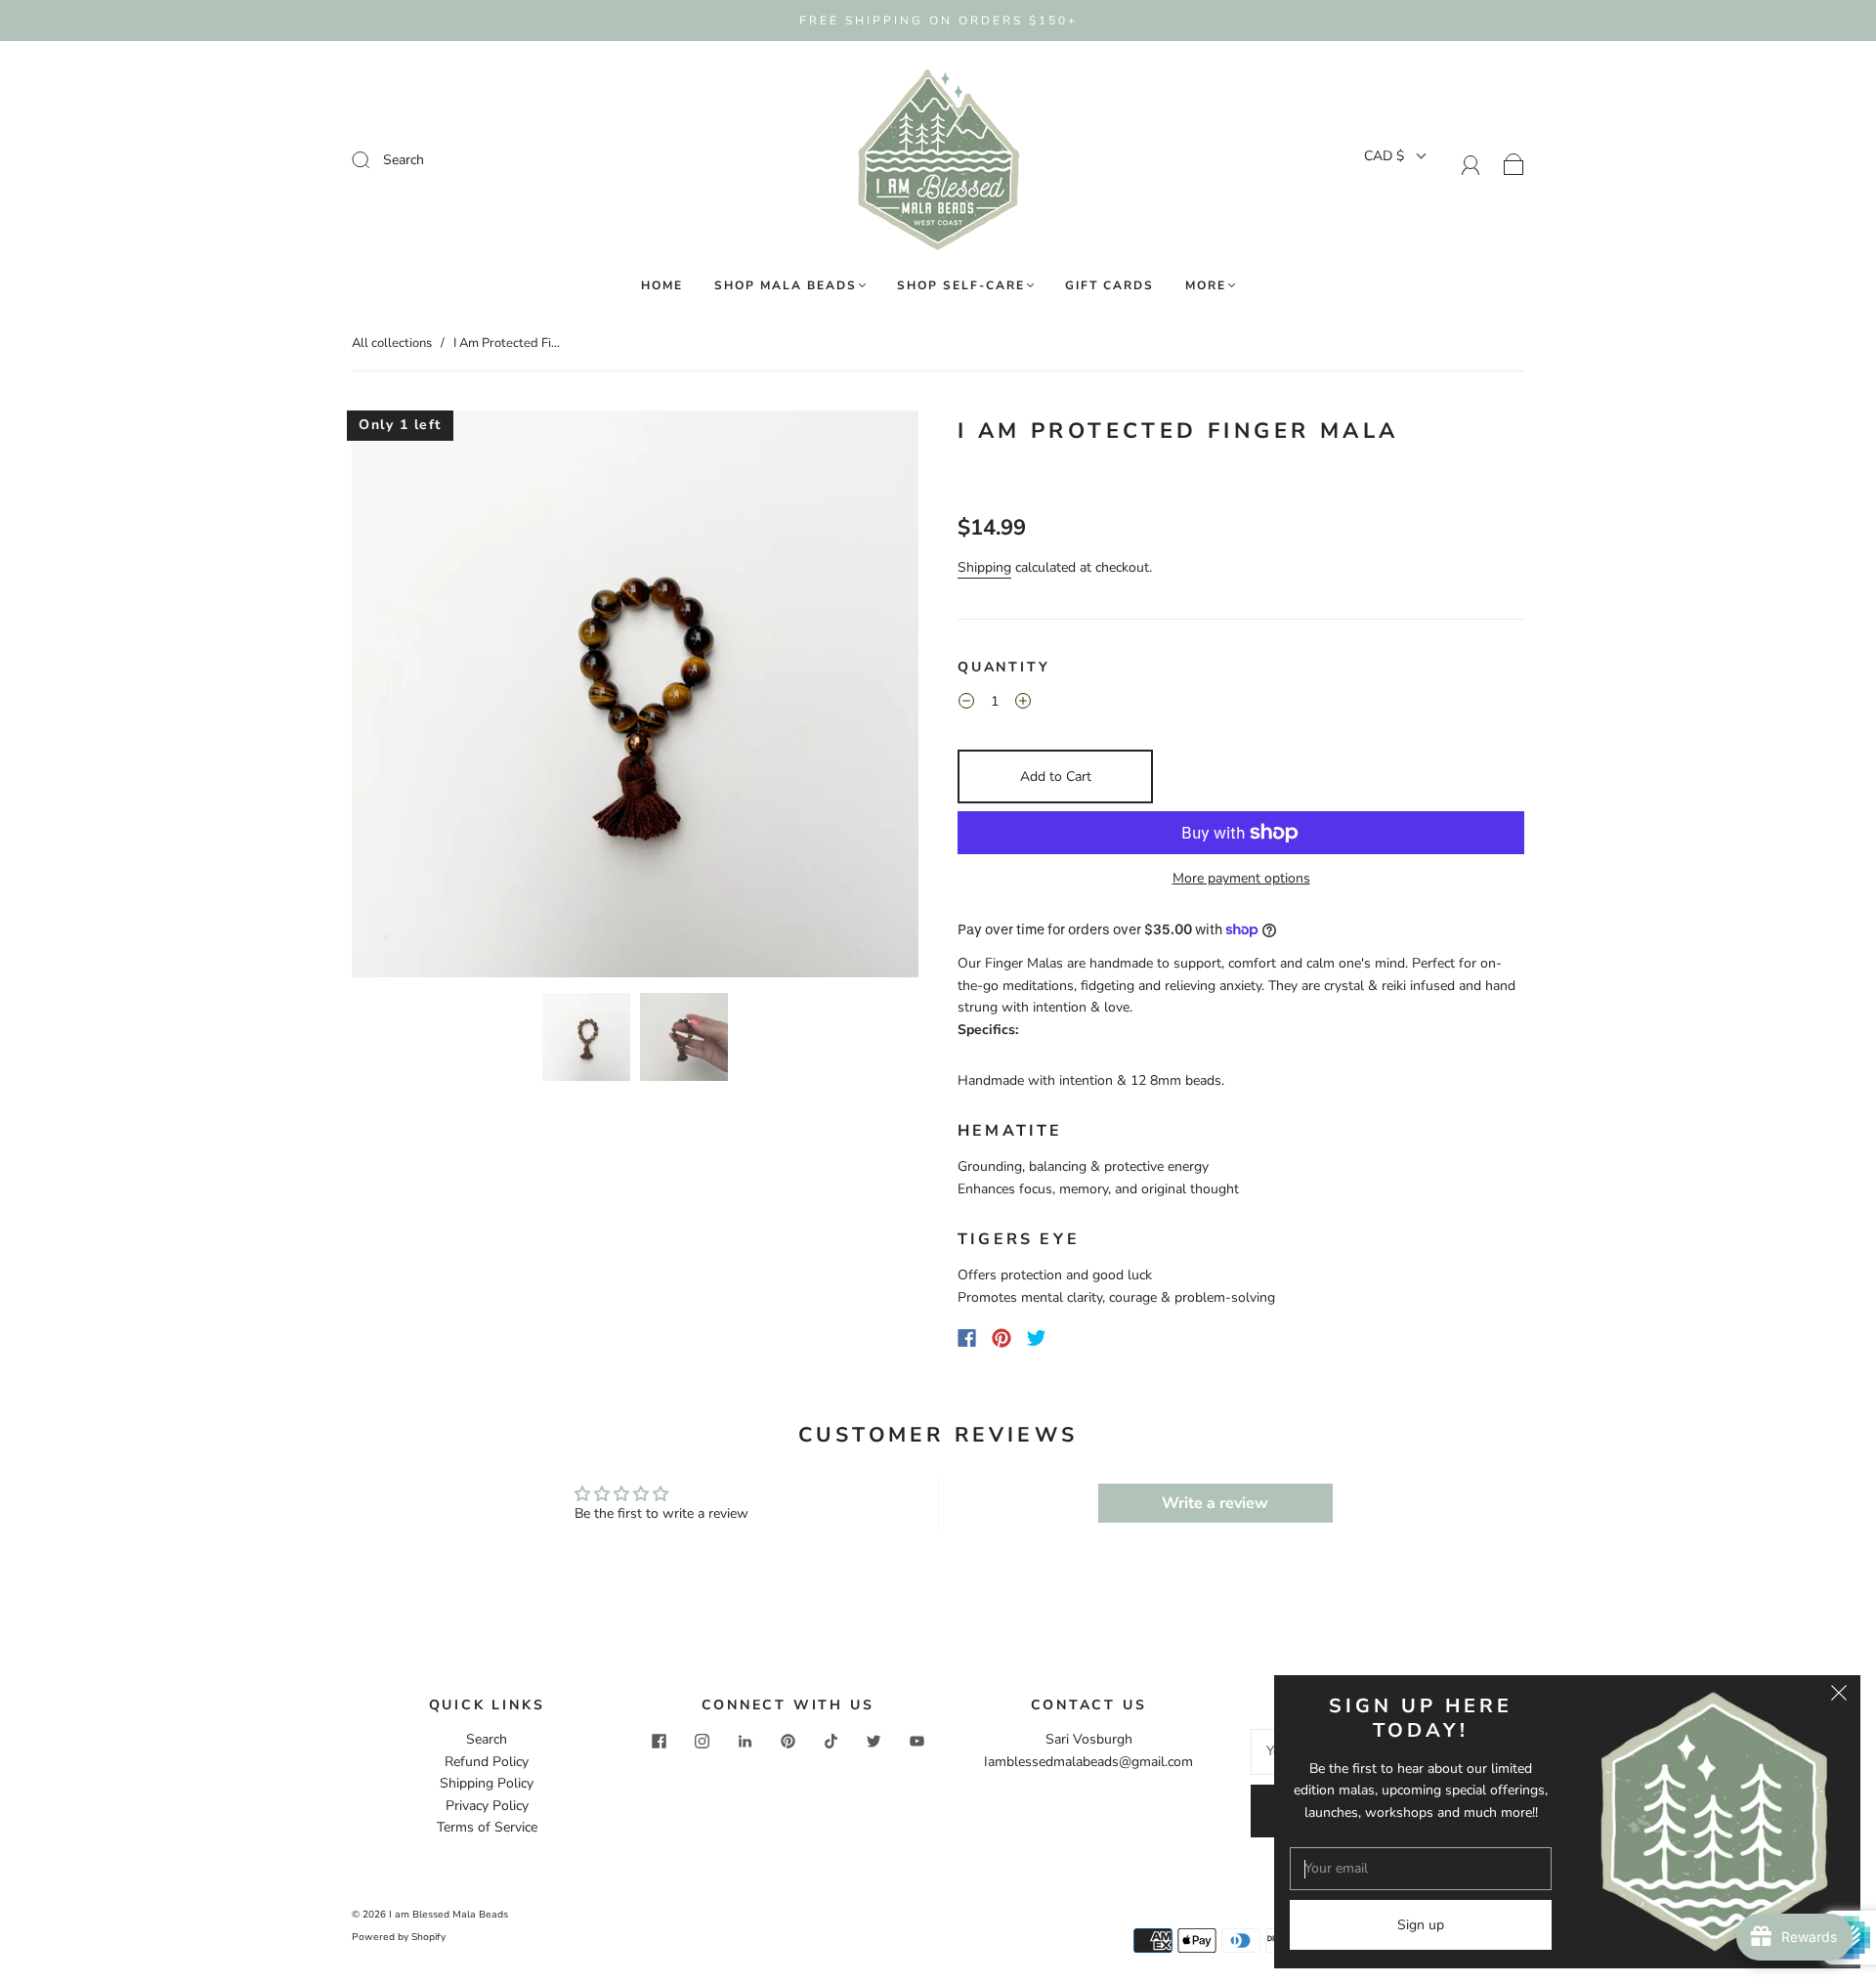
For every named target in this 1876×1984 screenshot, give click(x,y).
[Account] (1471, 163)
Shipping (984, 567)
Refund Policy (487, 1762)
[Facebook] (967, 1338)
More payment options (1241, 878)
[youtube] (917, 1741)
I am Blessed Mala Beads (448, 1915)
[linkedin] (745, 1741)
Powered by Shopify (399, 1937)
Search (487, 1739)
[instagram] (702, 1741)
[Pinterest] (1002, 1338)
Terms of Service (487, 1827)
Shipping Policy (487, 1783)
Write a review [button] (1215, 1503)
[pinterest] (788, 1741)
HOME (662, 286)
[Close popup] (1839, 1697)
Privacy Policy (487, 1806)
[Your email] (1421, 1869)
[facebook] (659, 1741)
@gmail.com (1156, 1762)
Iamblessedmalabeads (1051, 1762)
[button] (408, 698)
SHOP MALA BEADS (786, 286)
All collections (392, 343)
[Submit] (492, 160)
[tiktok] (831, 1741)
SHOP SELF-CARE (961, 286)
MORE (1206, 286)
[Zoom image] (635, 698)
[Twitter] (1037, 1338)
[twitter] (874, 1741)
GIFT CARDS (1109, 286)
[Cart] (1514, 163)
